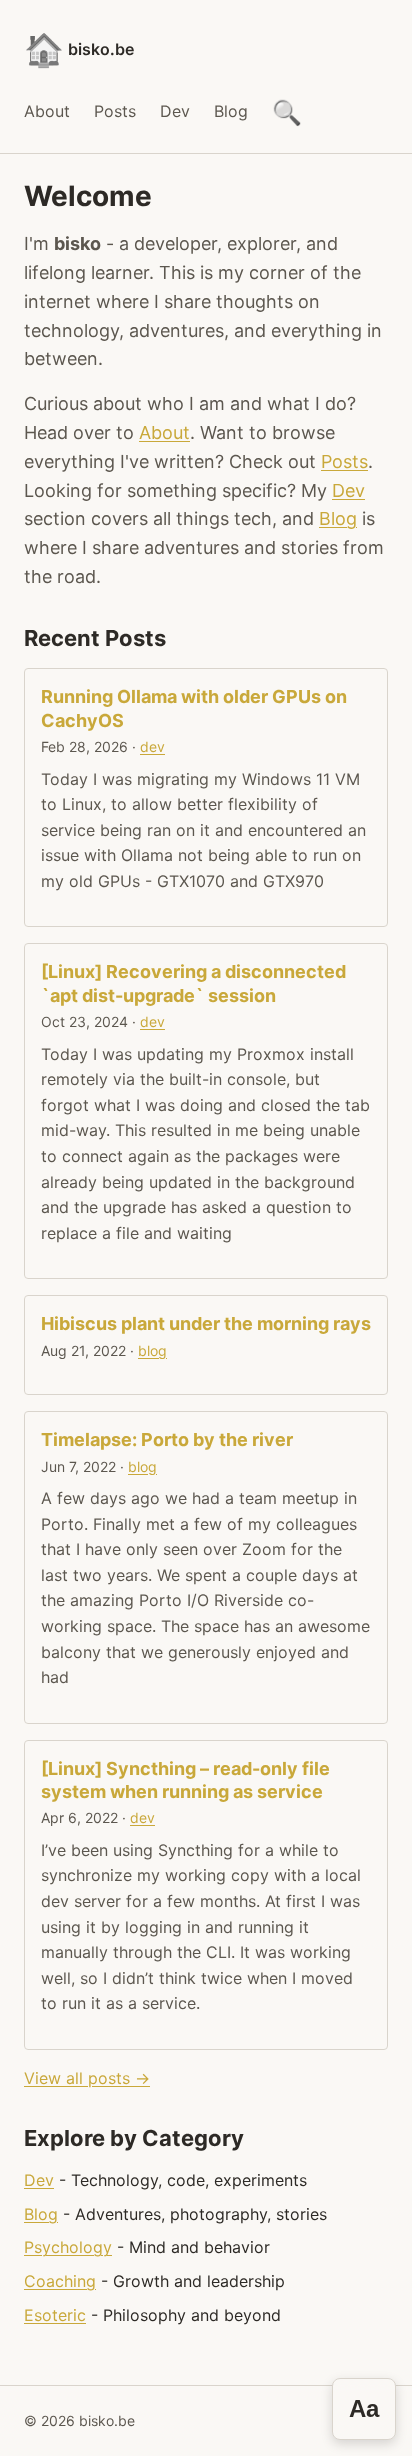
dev (152, 746)
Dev (175, 111)
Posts (115, 111)
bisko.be (79, 49)
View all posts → (87, 2078)
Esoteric (55, 2315)
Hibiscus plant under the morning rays (206, 1323)
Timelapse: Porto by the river (167, 1439)
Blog (231, 111)
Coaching (60, 2281)
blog (152, 1350)
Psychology (68, 2247)
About (47, 111)
